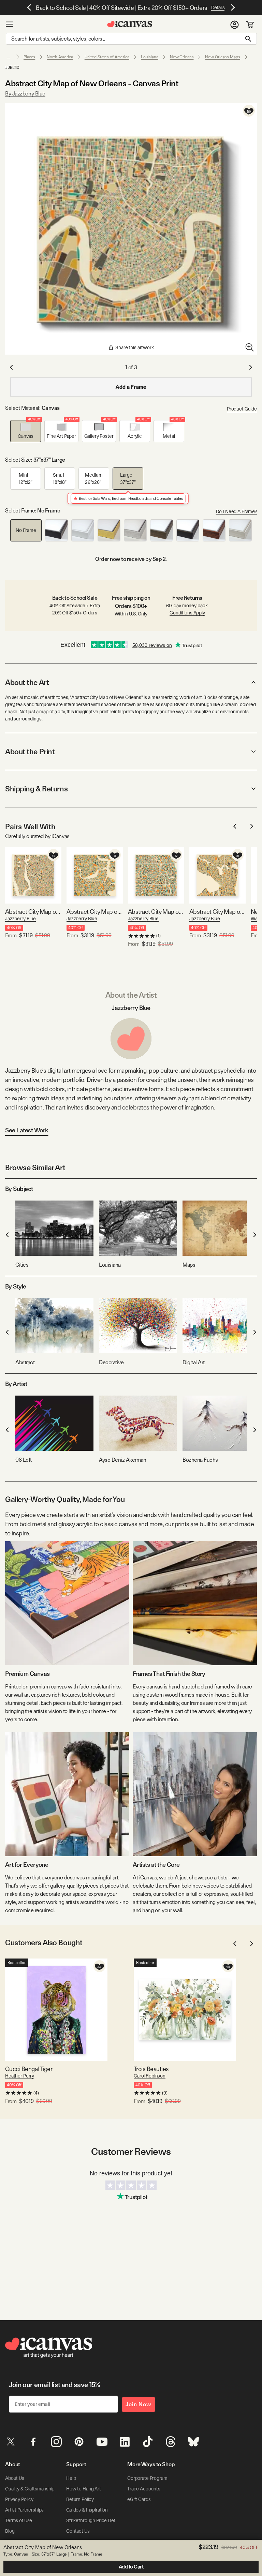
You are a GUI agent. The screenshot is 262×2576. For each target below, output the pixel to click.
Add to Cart (131, 2567)
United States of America (107, 57)
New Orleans (182, 57)
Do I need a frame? (236, 511)
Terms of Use (19, 2520)
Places (29, 57)
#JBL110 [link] (12, 68)
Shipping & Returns (36, 789)
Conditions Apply (187, 613)
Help (71, 2478)
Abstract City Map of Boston (95, 912)
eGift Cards (139, 2499)
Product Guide (242, 409)
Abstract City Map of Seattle (217, 912)
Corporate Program (147, 2478)
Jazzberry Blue (20, 919)
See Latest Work (27, 1130)
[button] (26, 431)
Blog (10, 2531)
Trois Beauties (151, 2069)
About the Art (27, 682)
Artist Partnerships (24, 2510)
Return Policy (80, 2499)
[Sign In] (235, 24)
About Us (15, 2478)
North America (60, 57)
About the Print (30, 751)
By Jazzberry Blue (25, 94)
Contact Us (78, 2531)
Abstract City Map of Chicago (156, 912)
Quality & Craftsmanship (30, 2489)
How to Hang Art (84, 2489)
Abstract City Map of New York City (33, 912)
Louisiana (150, 57)
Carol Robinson (150, 2076)
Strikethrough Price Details (94, 2520)
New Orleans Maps (222, 57)
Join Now (139, 2404)
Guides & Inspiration (87, 2510)
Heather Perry (20, 2076)
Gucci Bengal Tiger (29, 2069)
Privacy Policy (19, 2499)
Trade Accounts (144, 2489)
